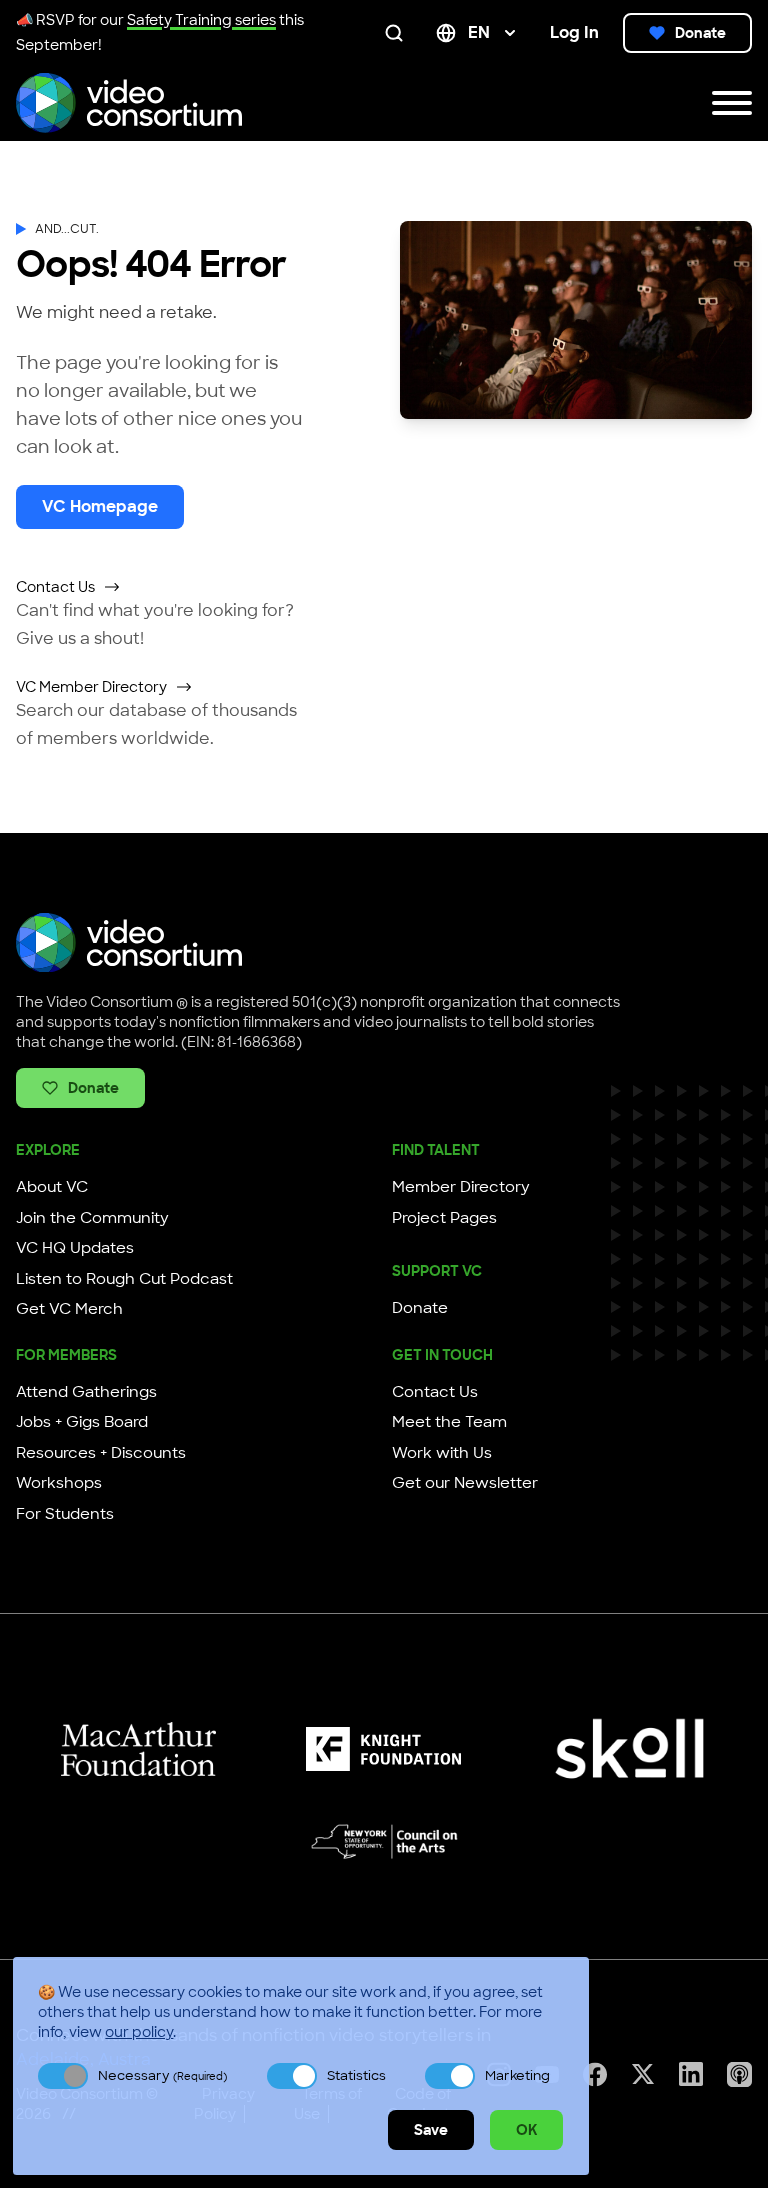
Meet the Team (449, 1422)
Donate (700, 33)
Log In (574, 32)
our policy (139, 2032)
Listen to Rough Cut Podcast (124, 1279)
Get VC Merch (69, 1309)
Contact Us (55, 587)
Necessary (162, 2075)
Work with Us (442, 1453)
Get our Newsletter (465, 1483)
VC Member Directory (91, 687)
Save (431, 2130)
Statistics (356, 2075)
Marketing (517, 2075)
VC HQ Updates (75, 1248)
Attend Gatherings (86, 1392)
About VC (52, 1187)
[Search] (398, 33)
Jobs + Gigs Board (82, 1422)
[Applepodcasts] (739, 2074)
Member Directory (461, 1187)
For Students (65, 1514)
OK (526, 2130)
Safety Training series (201, 20)
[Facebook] (595, 2074)
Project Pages (444, 1218)
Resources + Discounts (101, 1453)
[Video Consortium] (129, 103)
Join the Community (92, 1218)
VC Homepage (100, 506)
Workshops (59, 1483)
